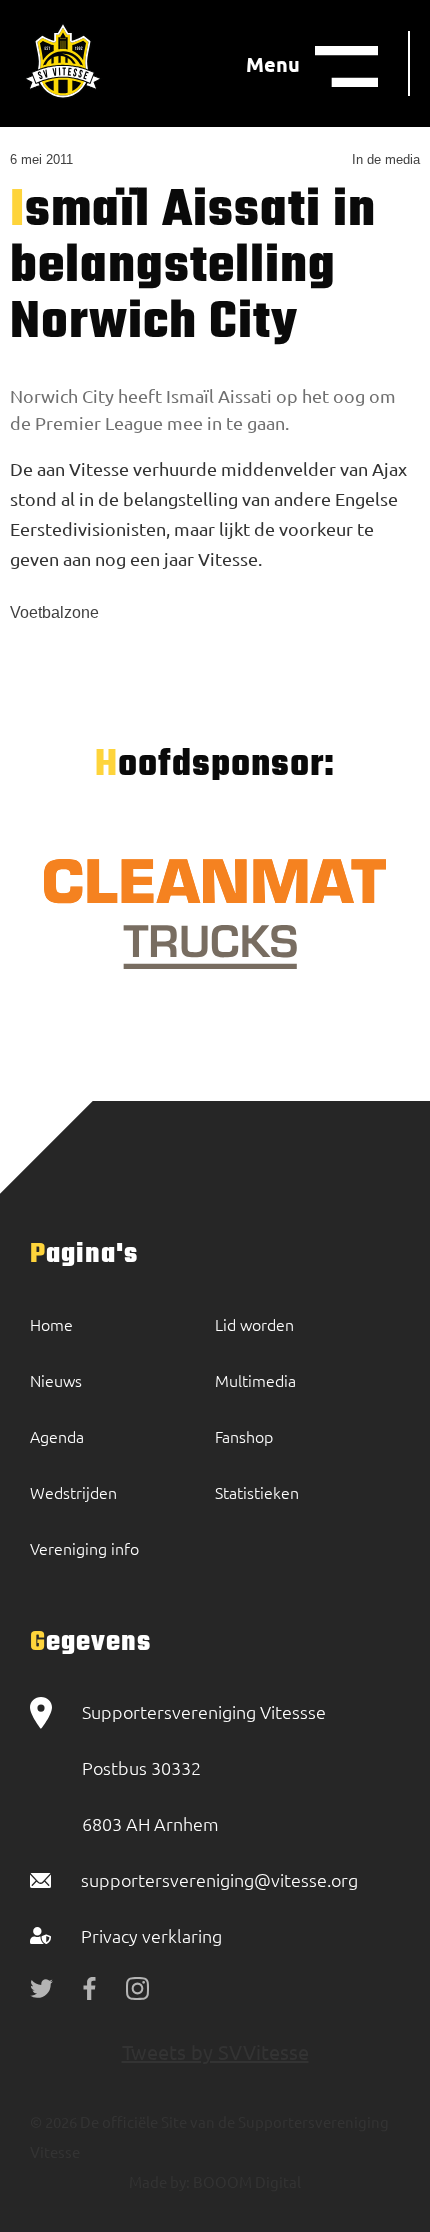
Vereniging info (84, 1548)
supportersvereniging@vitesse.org (219, 1879)
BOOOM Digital (245, 2181)
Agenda (57, 1436)
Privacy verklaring (151, 1935)
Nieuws (56, 1380)
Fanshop (244, 1436)
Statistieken (257, 1492)
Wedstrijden (73, 1492)
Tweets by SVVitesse (215, 2051)
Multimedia (255, 1380)
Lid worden (254, 1324)
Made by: (159, 2181)
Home (51, 1324)
